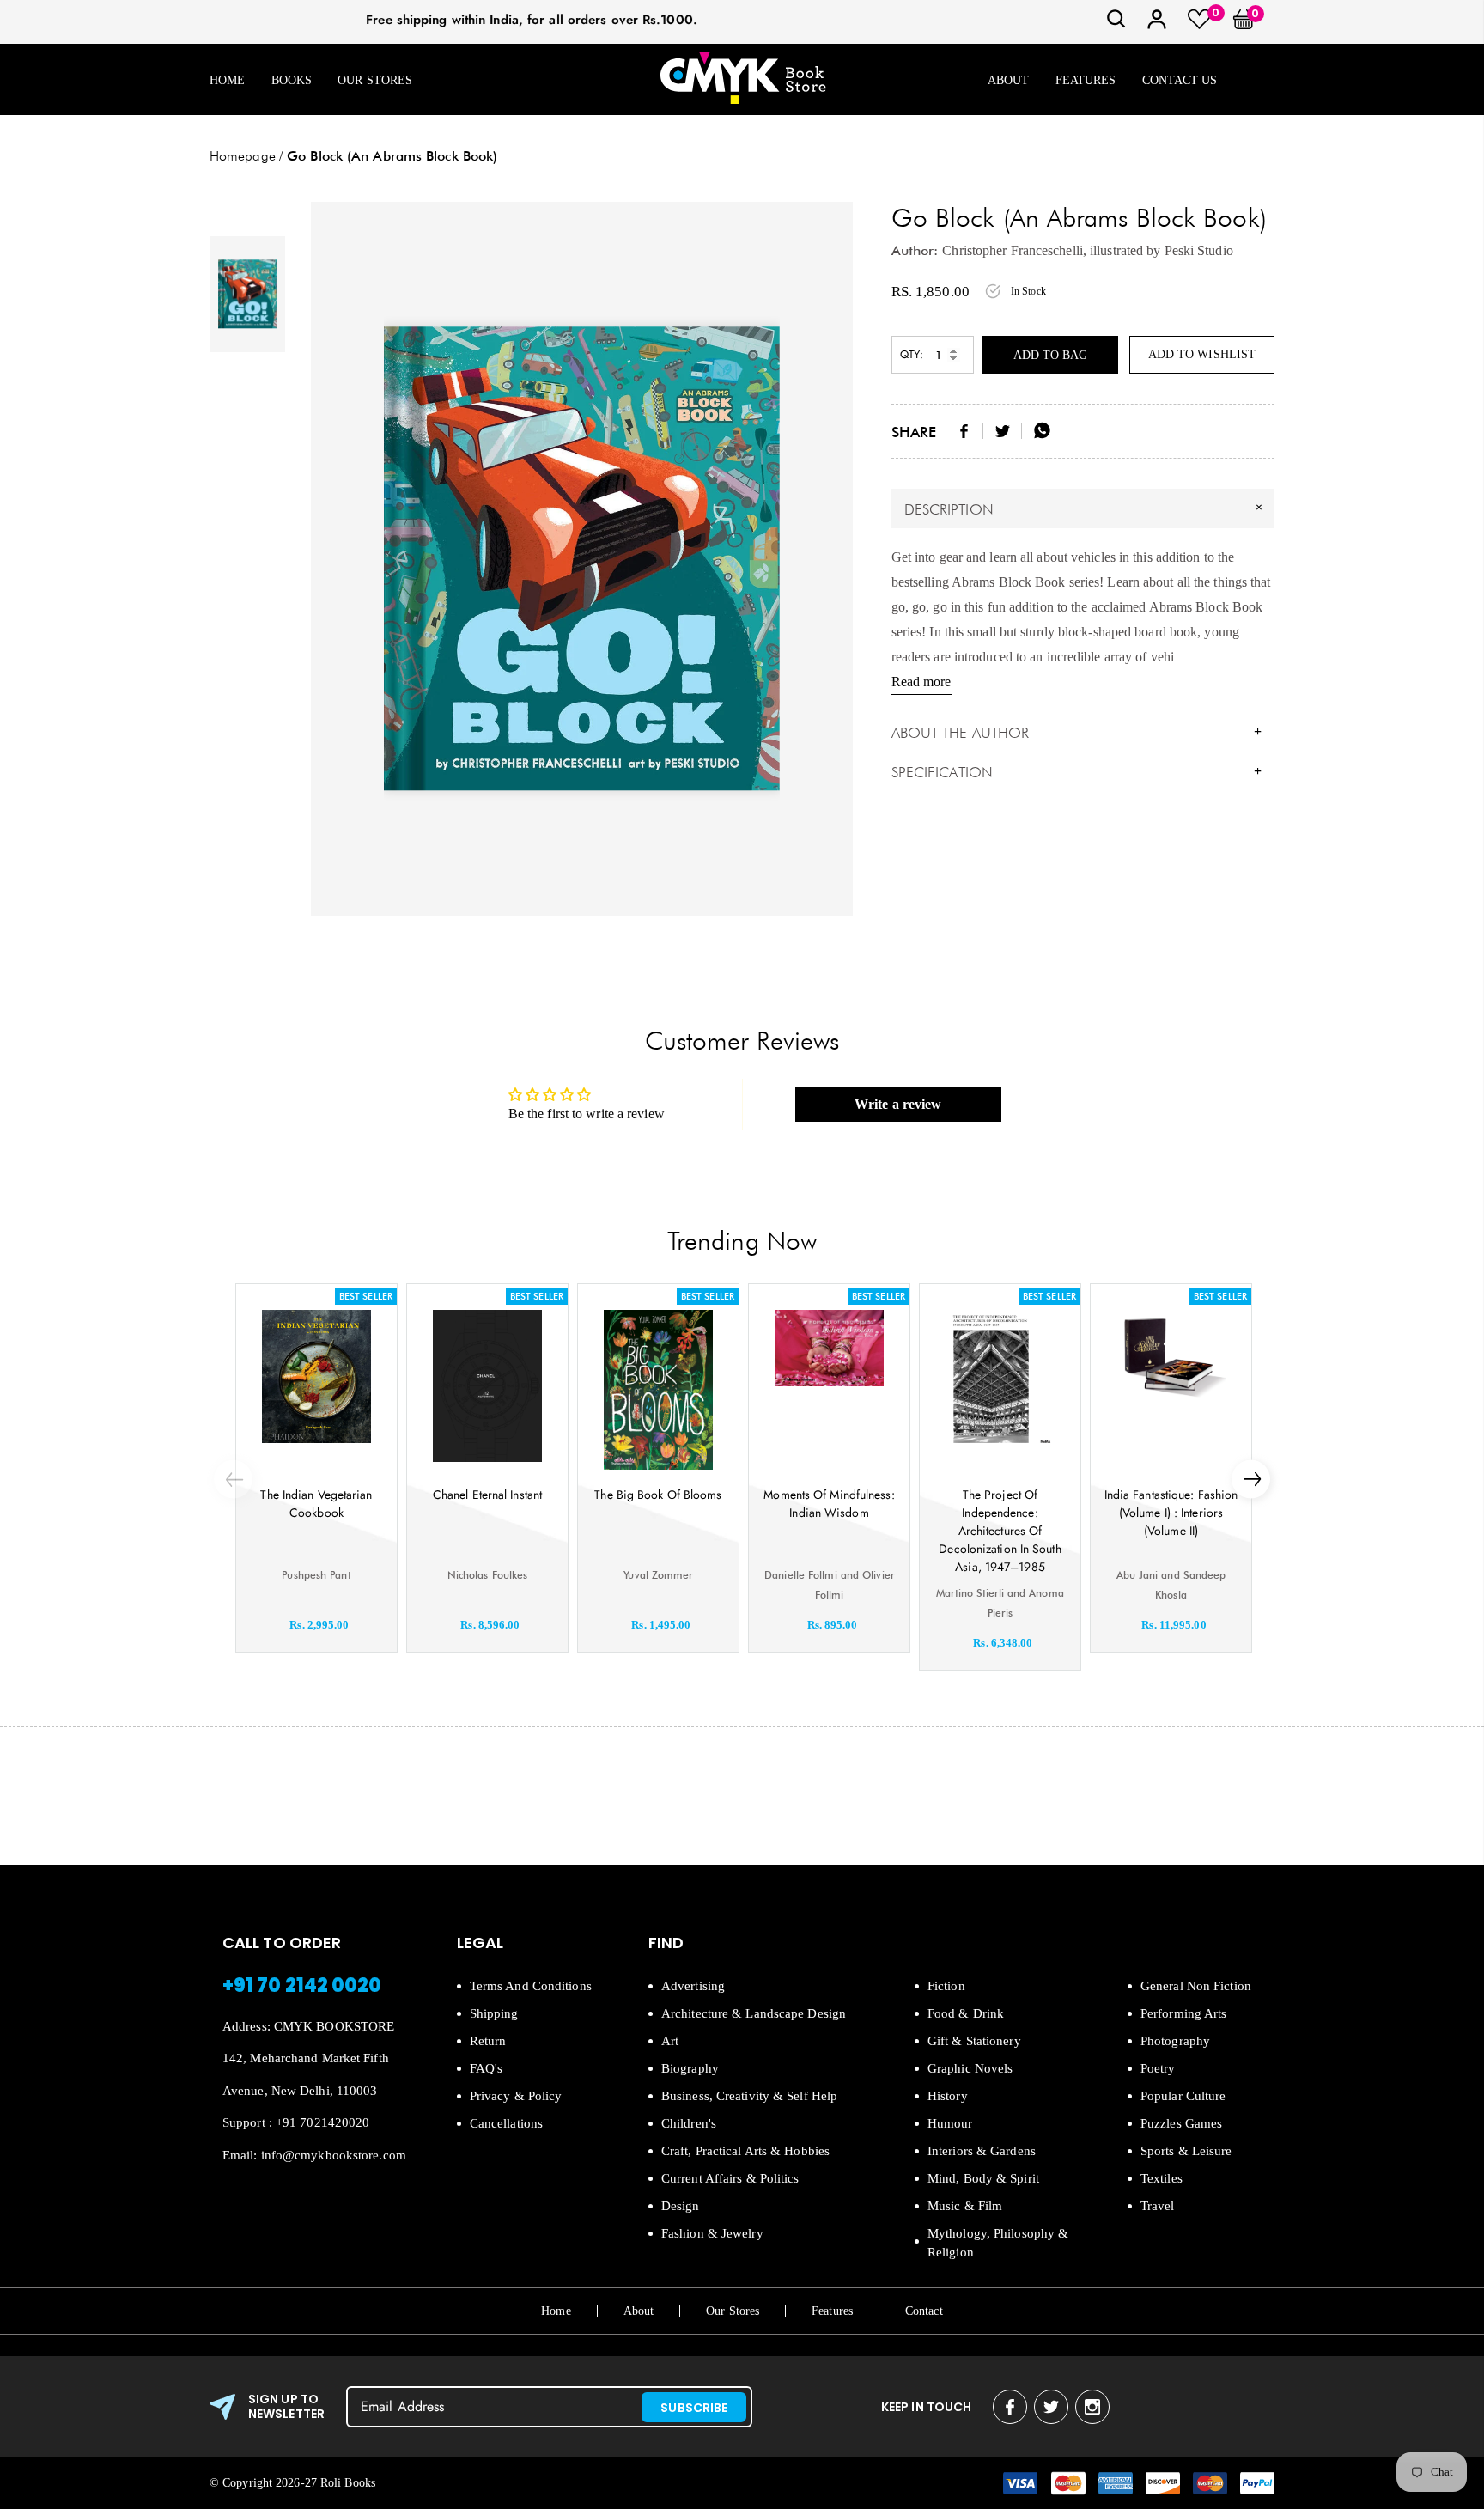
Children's (689, 2123)
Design (681, 2206)
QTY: (912, 354)
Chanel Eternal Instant (487, 1495)
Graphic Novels (970, 2068)
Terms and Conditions (531, 1986)
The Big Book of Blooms (658, 1495)
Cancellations (506, 2123)
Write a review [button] (898, 1104)
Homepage (243, 156)
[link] (1116, 24)
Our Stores (375, 80)
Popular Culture (1183, 2096)
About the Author (1077, 733)
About (1009, 80)
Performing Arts (1184, 2013)
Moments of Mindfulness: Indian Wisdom (829, 1504)
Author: (915, 250)
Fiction (946, 1986)
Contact (924, 2311)
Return (488, 2041)
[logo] (743, 79)
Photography (1175, 2041)
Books (292, 80)
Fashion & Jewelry (712, 2233)
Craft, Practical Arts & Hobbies (745, 2151)
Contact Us (1180, 80)
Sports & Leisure (1186, 2151)
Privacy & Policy (516, 2096)
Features (1086, 80)
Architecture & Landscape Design (754, 2013)
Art (670, 2041)
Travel (1158, 2206)
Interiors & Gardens (982, 2151)
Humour (950, 2123)
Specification (1077, 772)
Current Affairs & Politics (730, 2178)
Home (227, 80)
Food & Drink (966, 2013)
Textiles (1162, 2178)
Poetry (1158, 2068)
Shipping (494, 2013)
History (948, 2096)
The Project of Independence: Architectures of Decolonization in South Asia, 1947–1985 (1000, 1531)
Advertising (693, 1986)
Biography (690, 2068)
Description (1086, 508)
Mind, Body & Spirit (983, 2178)
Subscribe (694, 2408)
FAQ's (487, 2068)
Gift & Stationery (974, 2041)
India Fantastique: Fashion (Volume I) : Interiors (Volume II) (1171, 1513)
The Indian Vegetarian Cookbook (316, 1504)
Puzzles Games (1181, 2123)
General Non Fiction (1196, 1986)
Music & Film (965, 2206)
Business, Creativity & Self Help (749, 2096)
